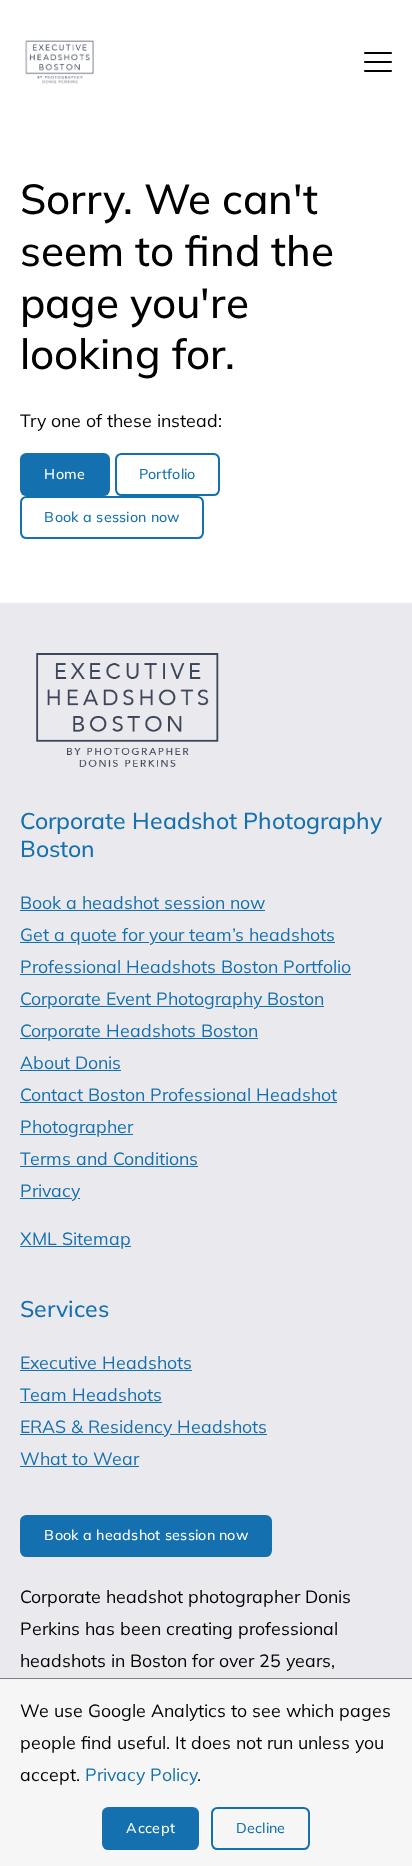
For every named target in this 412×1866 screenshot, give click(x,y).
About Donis (70, 1062)
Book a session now (111, 517)
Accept (150, 1828)
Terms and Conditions (109, 1158)
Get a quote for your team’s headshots (177, 934)
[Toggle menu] (378, 62)
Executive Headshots (106, 1362)
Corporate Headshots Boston (139, 1030)
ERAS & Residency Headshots (143, 1426)
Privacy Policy (141, 1774)
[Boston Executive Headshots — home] (59, 62)
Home (64, 474)
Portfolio (167, 474)
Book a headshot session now (142, 902)
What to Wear (79, 1458)
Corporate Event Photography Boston (172, 998)
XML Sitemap (75, 1238)
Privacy (50, 1190)
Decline (261, 1828)
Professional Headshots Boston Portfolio (185, 966)
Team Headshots (91, 1394)
